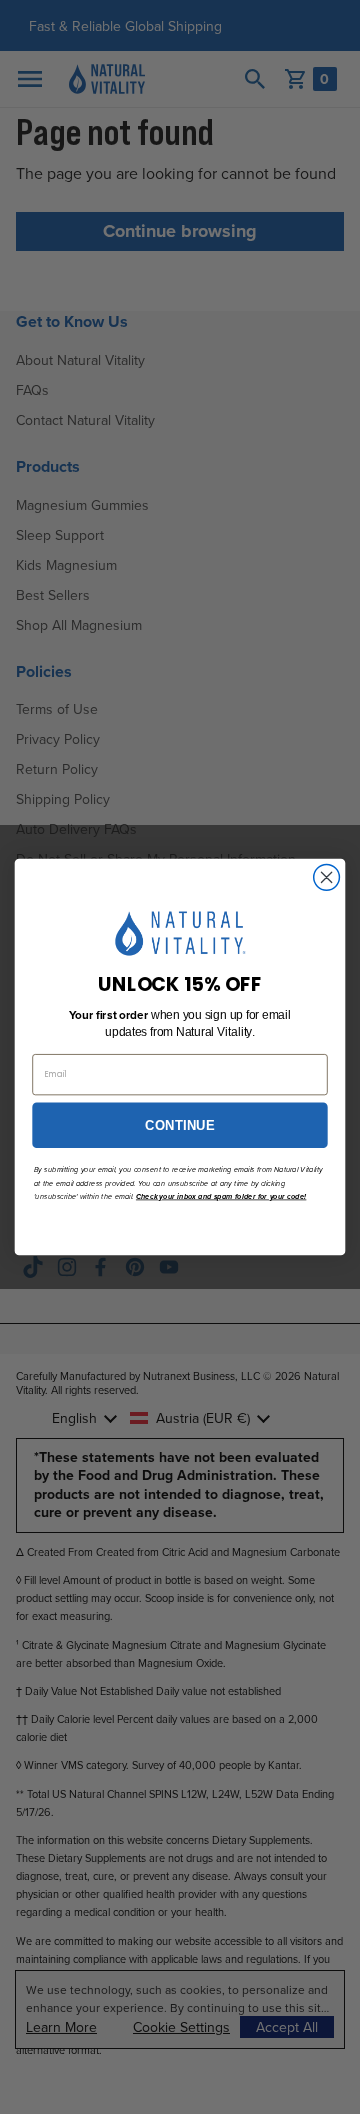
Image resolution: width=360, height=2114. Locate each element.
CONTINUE (179, 1125)
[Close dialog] (327, 878)
